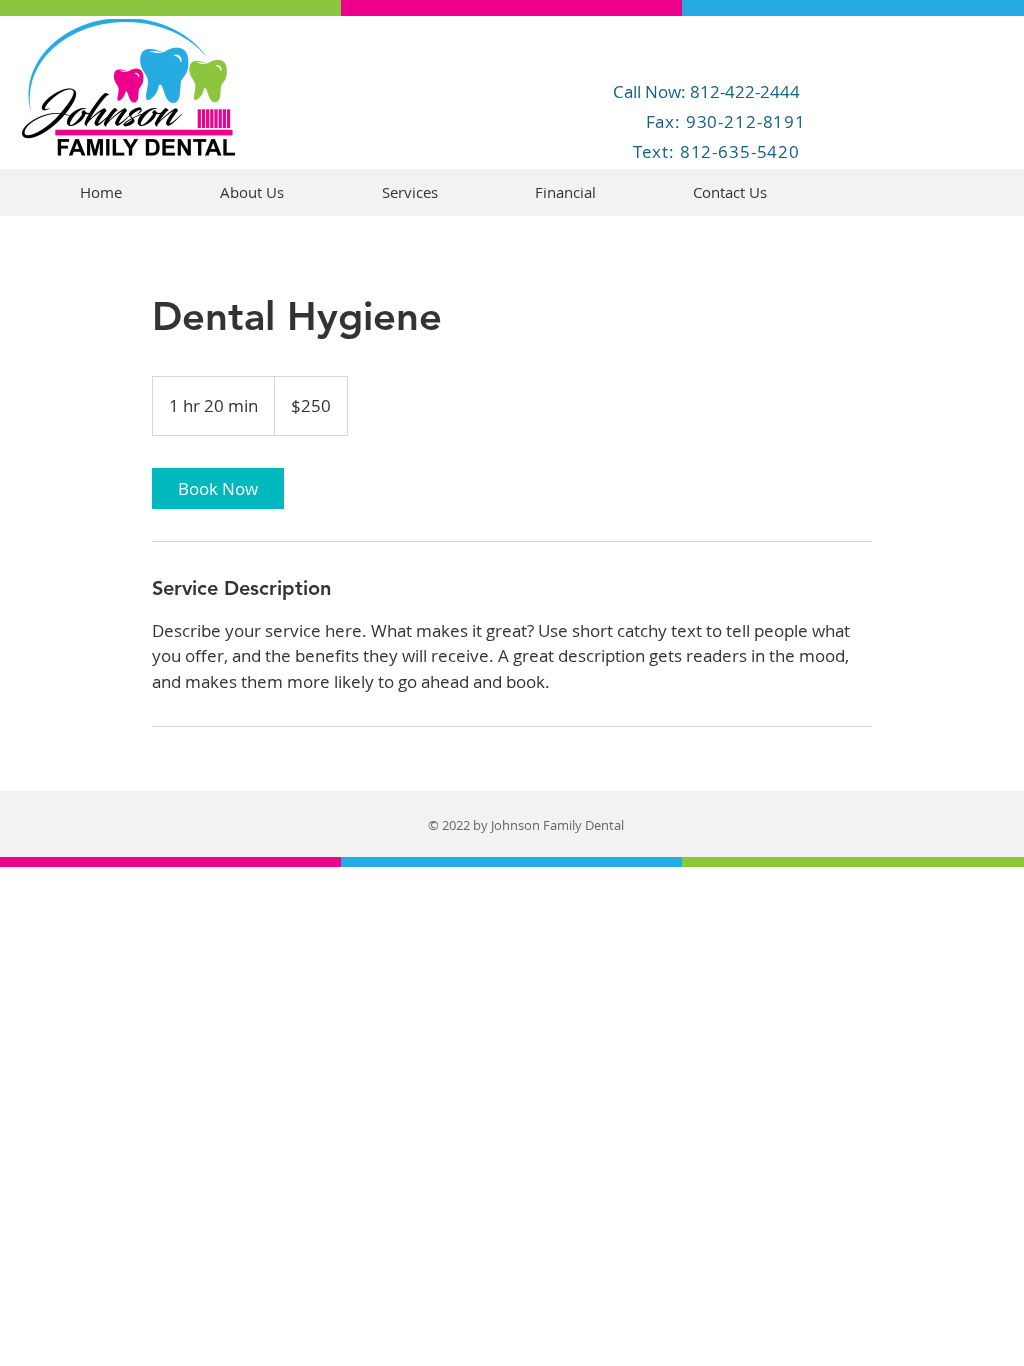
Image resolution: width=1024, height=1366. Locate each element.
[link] (218, 488)
